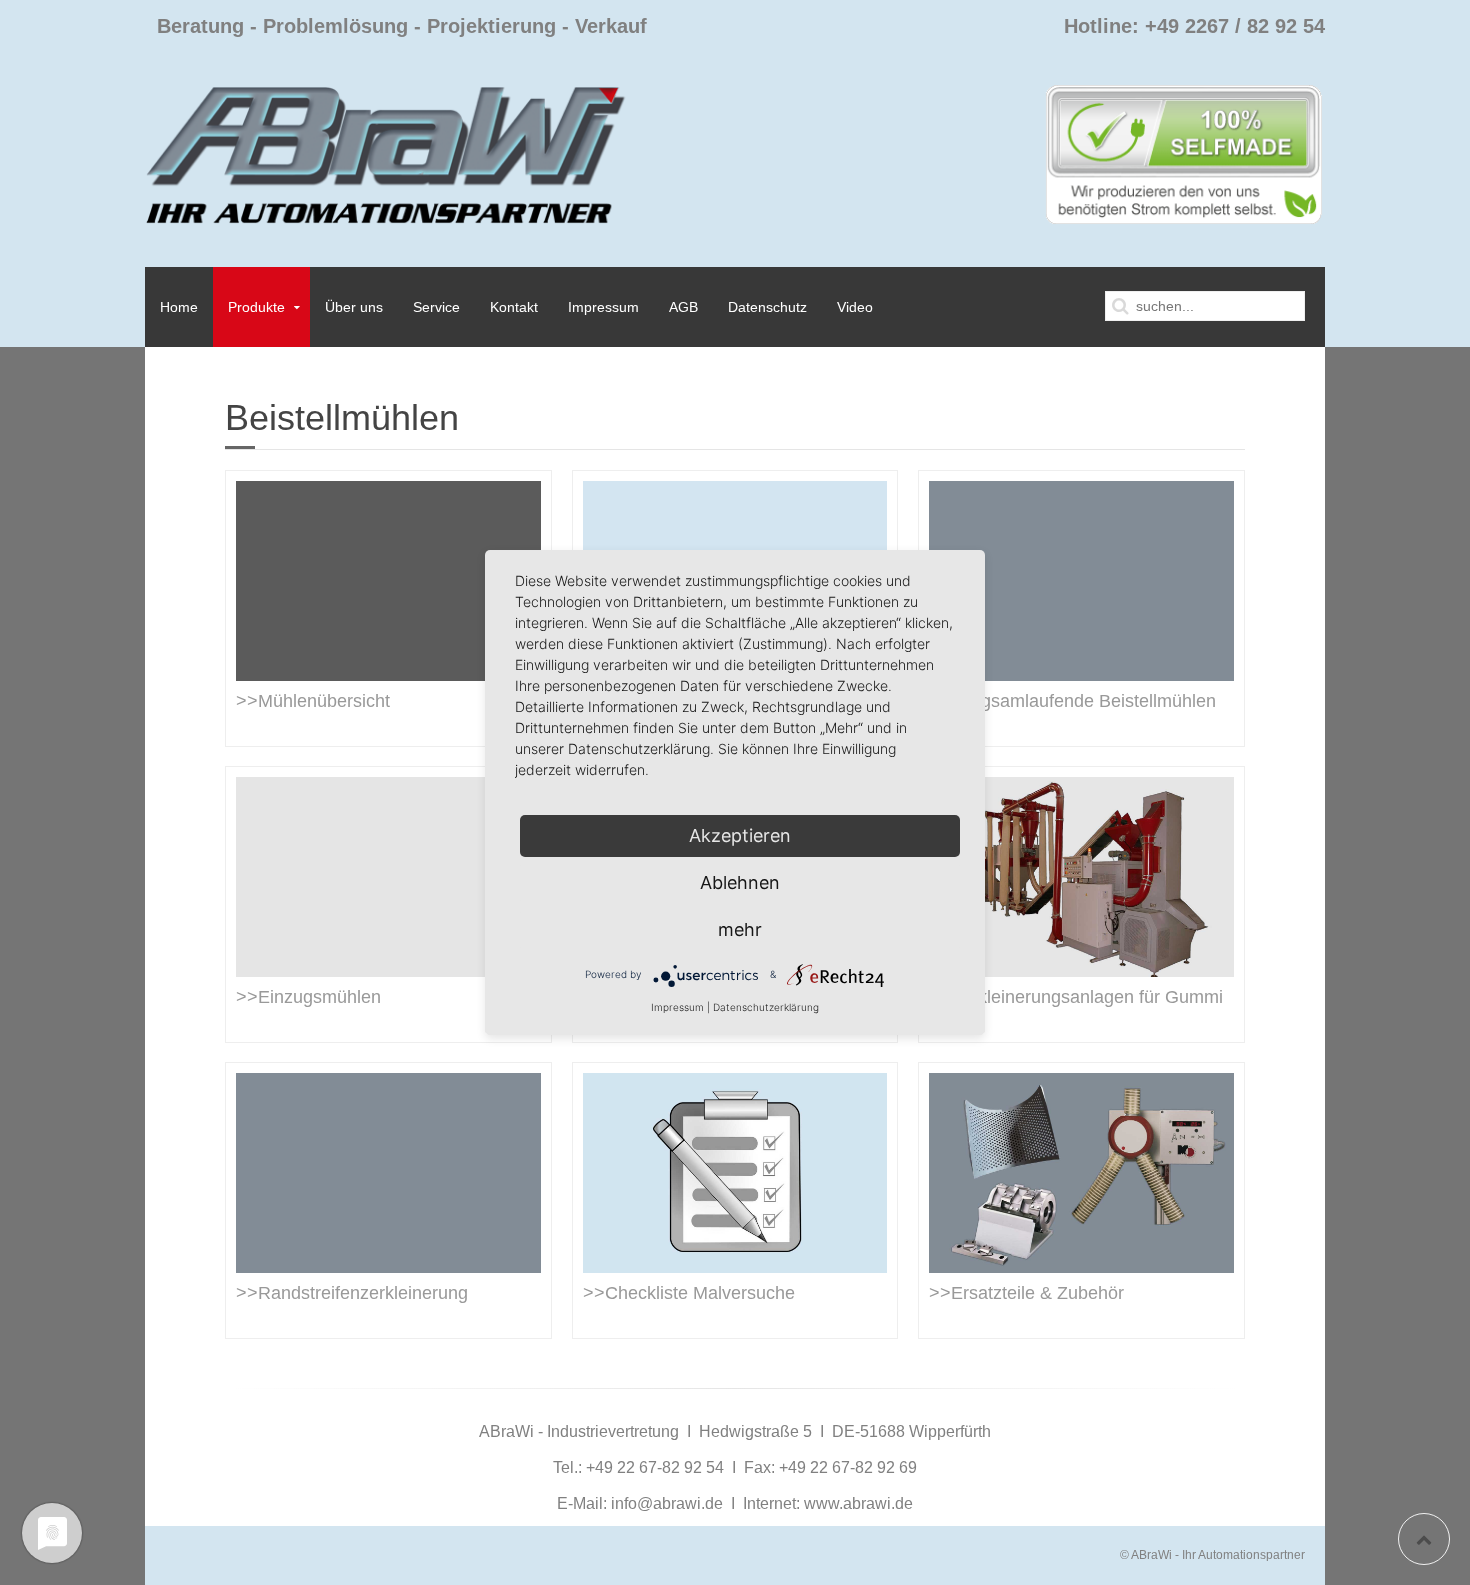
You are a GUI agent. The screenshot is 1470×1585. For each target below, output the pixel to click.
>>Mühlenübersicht (313, 701)
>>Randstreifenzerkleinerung (352, 1293)
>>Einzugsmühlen (308, 997)
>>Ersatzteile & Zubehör (1026, 1293)
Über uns (354, 307)
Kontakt (514, 307)
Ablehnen (740, 882)
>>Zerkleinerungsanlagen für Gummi (1076, 997)
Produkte (256, 307)
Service (436, 307)
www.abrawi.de (858, 1503)
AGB (683, 307)
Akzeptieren (740, 835)
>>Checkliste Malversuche (689, 1293)
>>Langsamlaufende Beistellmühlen (1072, 701)
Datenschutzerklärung (766, 1007)
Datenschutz (767, 307)
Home (179, 307)
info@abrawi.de (667, 1503)
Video (855, 307)
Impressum (603, 307)
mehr (740, 929)
